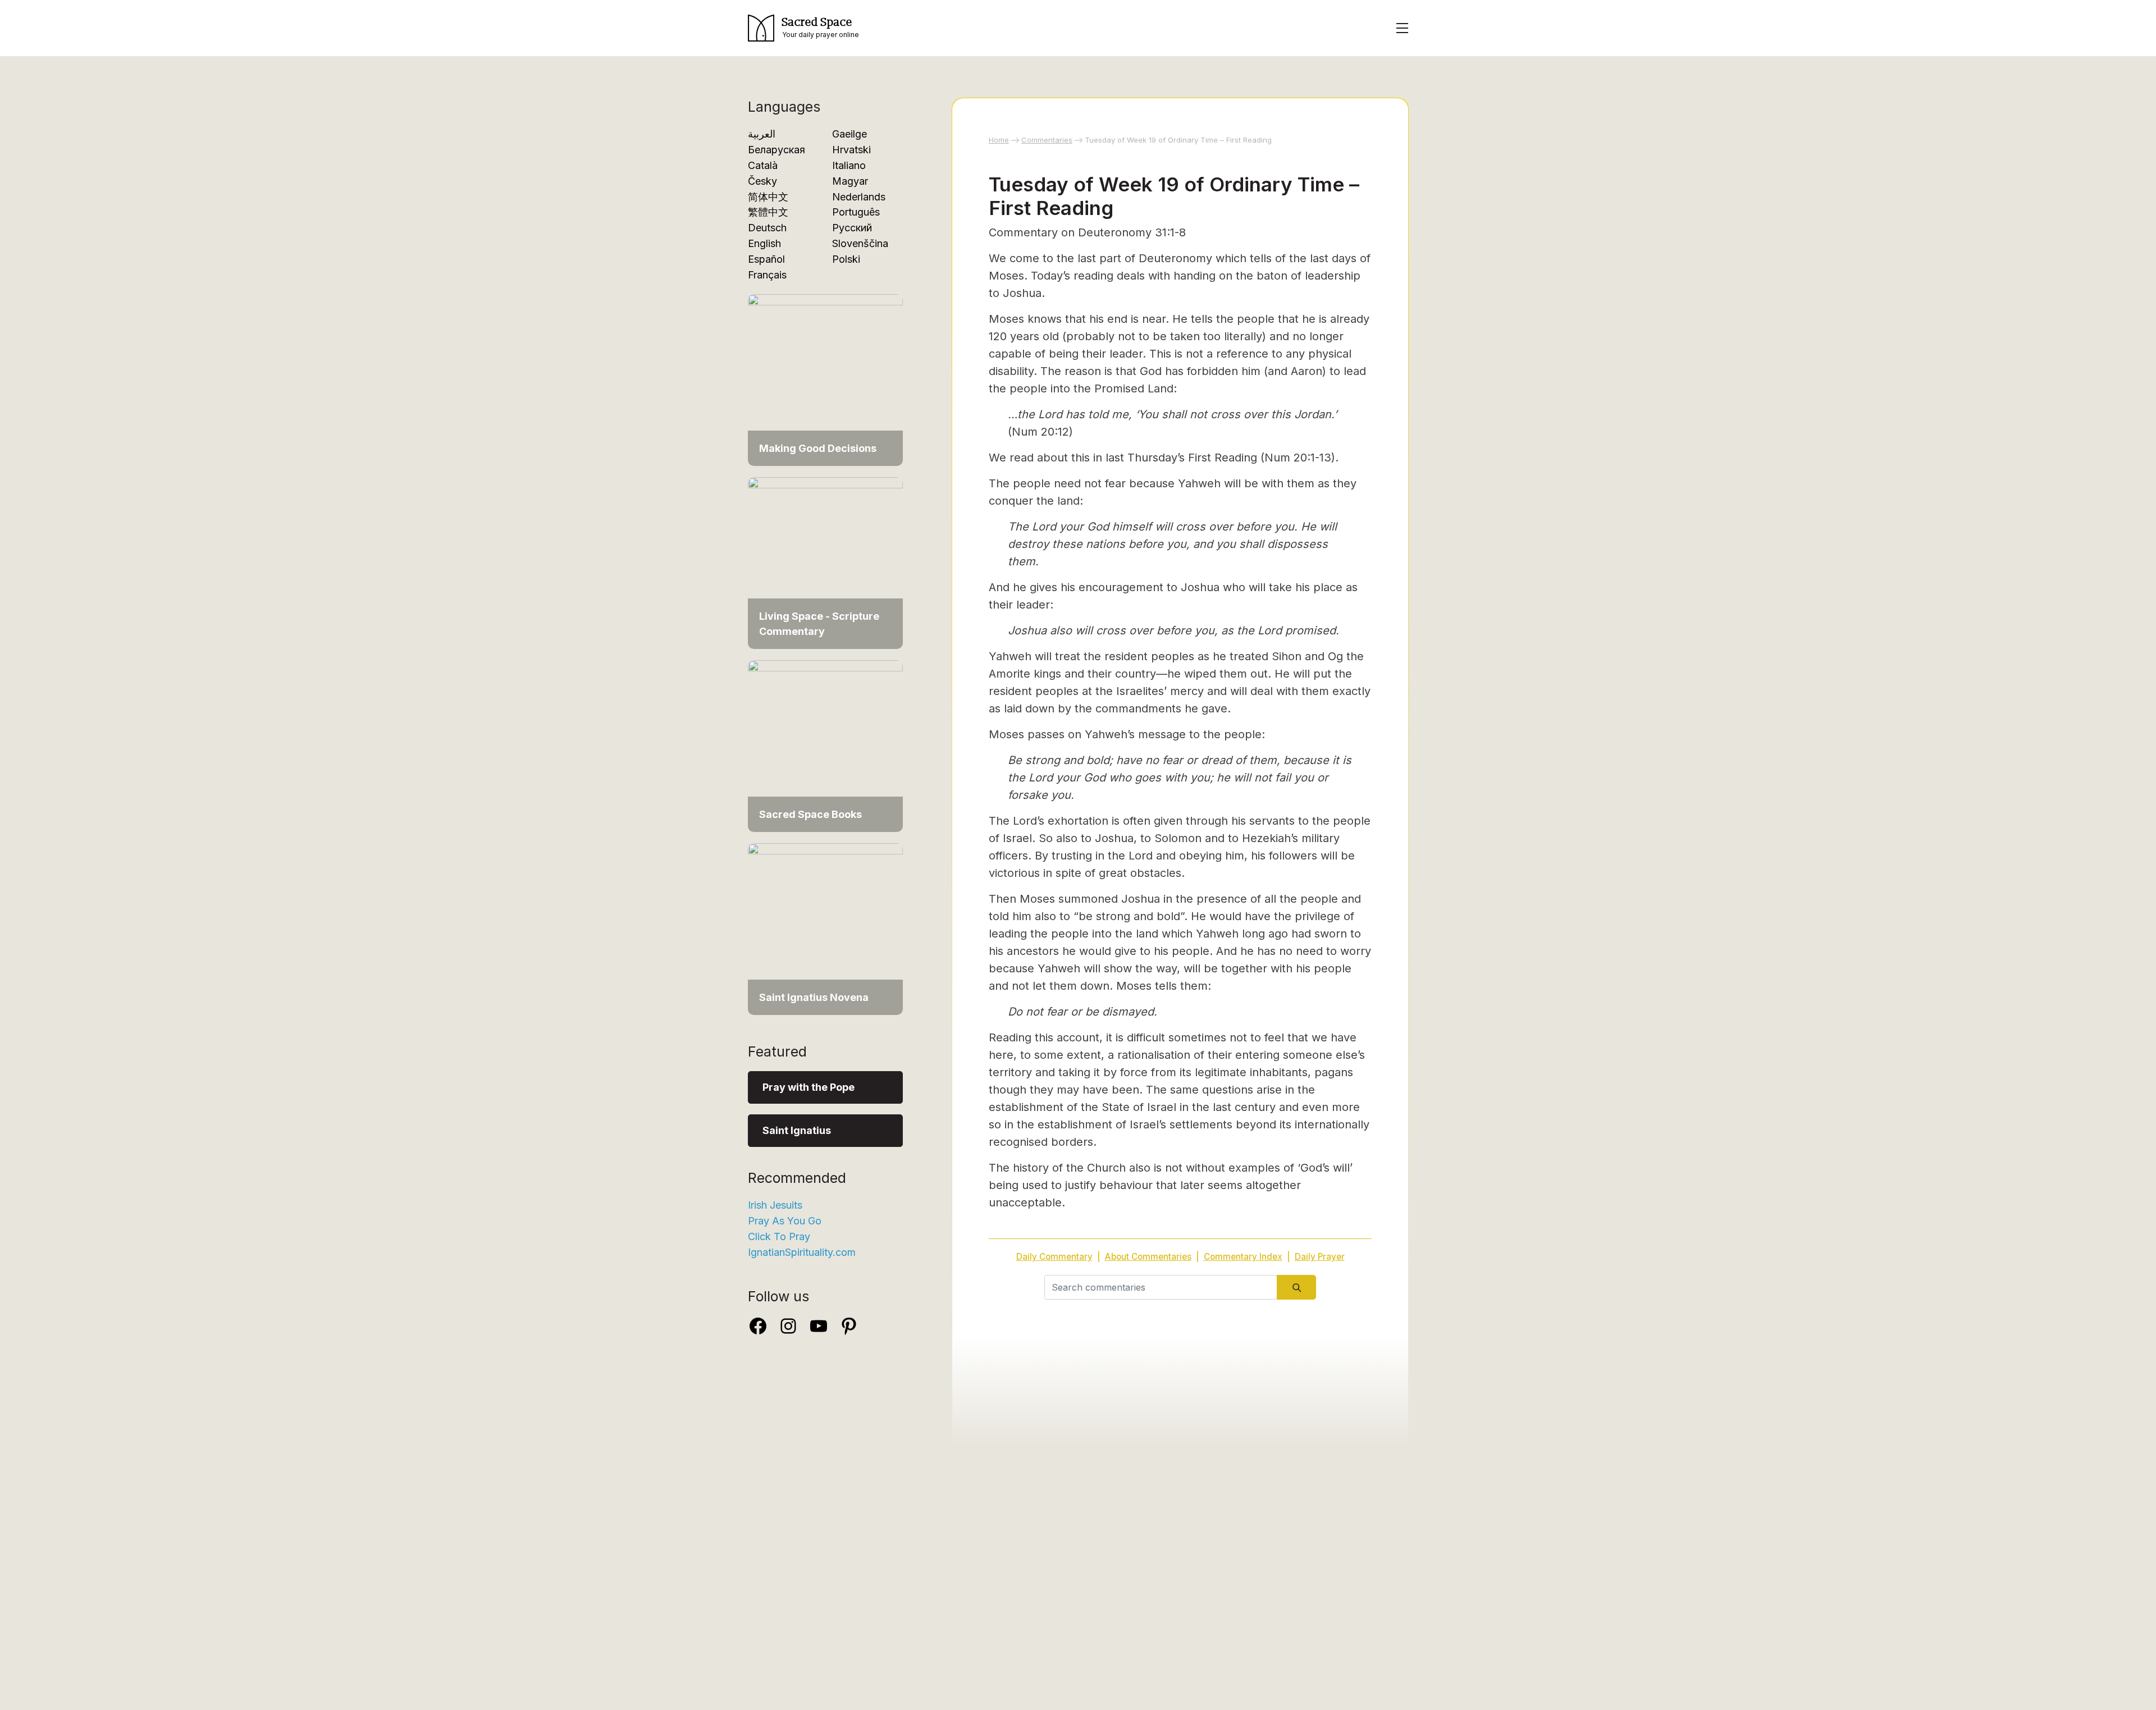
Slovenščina (860, 243)
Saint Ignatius (797, 1130)
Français (767, 275)
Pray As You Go (785, 1221)
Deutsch (767, 228)
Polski (846, 259)
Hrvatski (851, 150)
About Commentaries (1148, 1257)
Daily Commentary (1054, 1257)
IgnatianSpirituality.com (802, 1252)
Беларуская (776, 150)
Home (999, 140)
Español (766, 259)
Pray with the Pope (808, 1087)
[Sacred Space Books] (825, 745)
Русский (852, 228)
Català (763, 165)
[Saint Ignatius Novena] (825, 928)
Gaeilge (849, 134)
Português (856, 212)
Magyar (850, 181)
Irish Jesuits (775, 1205)
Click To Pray (779, 1236)
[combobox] (1161, 1287)
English (764, 243)
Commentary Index (1243, 1257)
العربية (762, 134)
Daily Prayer (1320, 1257)
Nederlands (859, 197)
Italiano (849, 165)
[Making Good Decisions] (825, 379)
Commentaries (1047, 140)
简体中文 (768, 197)
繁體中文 (768, 212)
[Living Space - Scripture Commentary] (825, 562)
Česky (762, 181)
